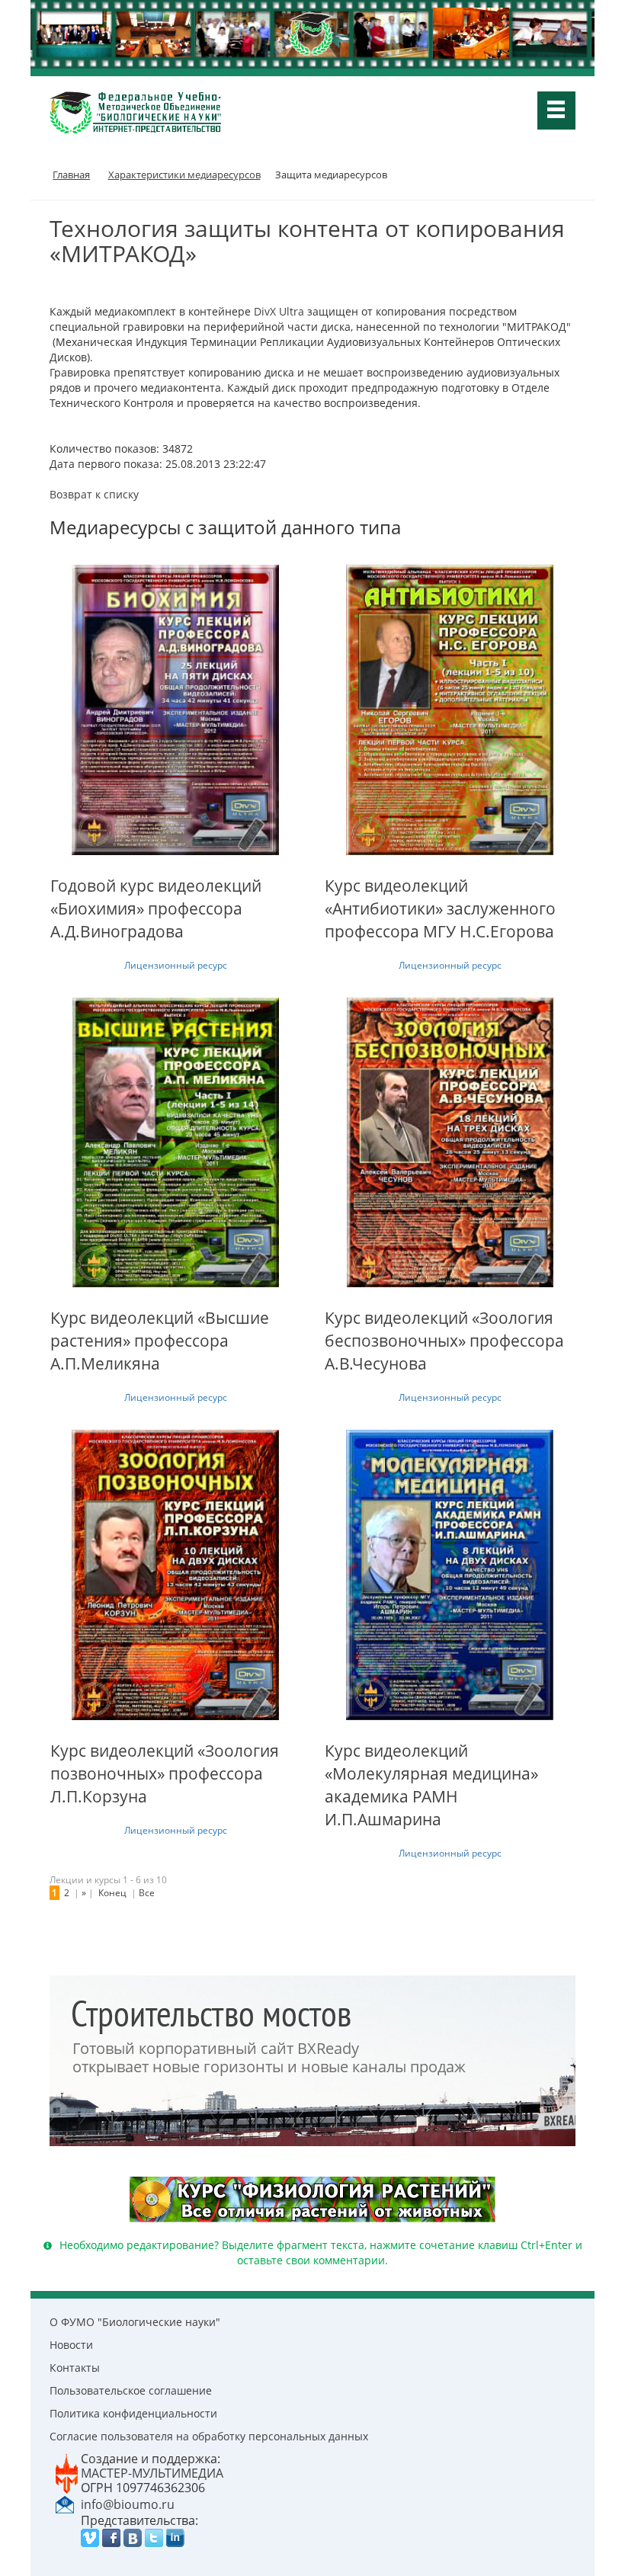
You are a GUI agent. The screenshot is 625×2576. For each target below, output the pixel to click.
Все (147, 1893)
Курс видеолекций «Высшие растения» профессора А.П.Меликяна (160, 1341)
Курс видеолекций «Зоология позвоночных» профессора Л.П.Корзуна (165, 1773)
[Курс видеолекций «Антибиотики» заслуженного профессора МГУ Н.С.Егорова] (450, 710)
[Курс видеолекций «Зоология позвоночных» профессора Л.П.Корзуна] (175, 1575)
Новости (71, 2345)
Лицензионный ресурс (176, 965)
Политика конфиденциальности (133, 2413)
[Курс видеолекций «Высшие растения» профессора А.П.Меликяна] (175, 1142)
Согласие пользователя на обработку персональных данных (209, 2436)
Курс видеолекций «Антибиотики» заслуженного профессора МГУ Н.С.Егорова (440, 908)
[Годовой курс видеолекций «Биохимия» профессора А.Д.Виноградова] (175, 710)
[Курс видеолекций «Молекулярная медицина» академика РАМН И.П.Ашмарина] (450, 1575)
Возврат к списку (94, 494)
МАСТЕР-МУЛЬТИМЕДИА (152, 2473)
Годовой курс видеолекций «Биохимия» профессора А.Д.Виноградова (156, 908)
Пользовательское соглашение (131, 2390)
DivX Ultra (279, 311)
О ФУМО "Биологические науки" (135, 2322)
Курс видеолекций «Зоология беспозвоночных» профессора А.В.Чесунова (444, 1341)
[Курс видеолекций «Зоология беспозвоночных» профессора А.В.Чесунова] (450, 1142)
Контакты (75, 2368)
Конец (112, 1893)
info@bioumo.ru (128, 2504)
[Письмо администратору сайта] (65, 2504)
